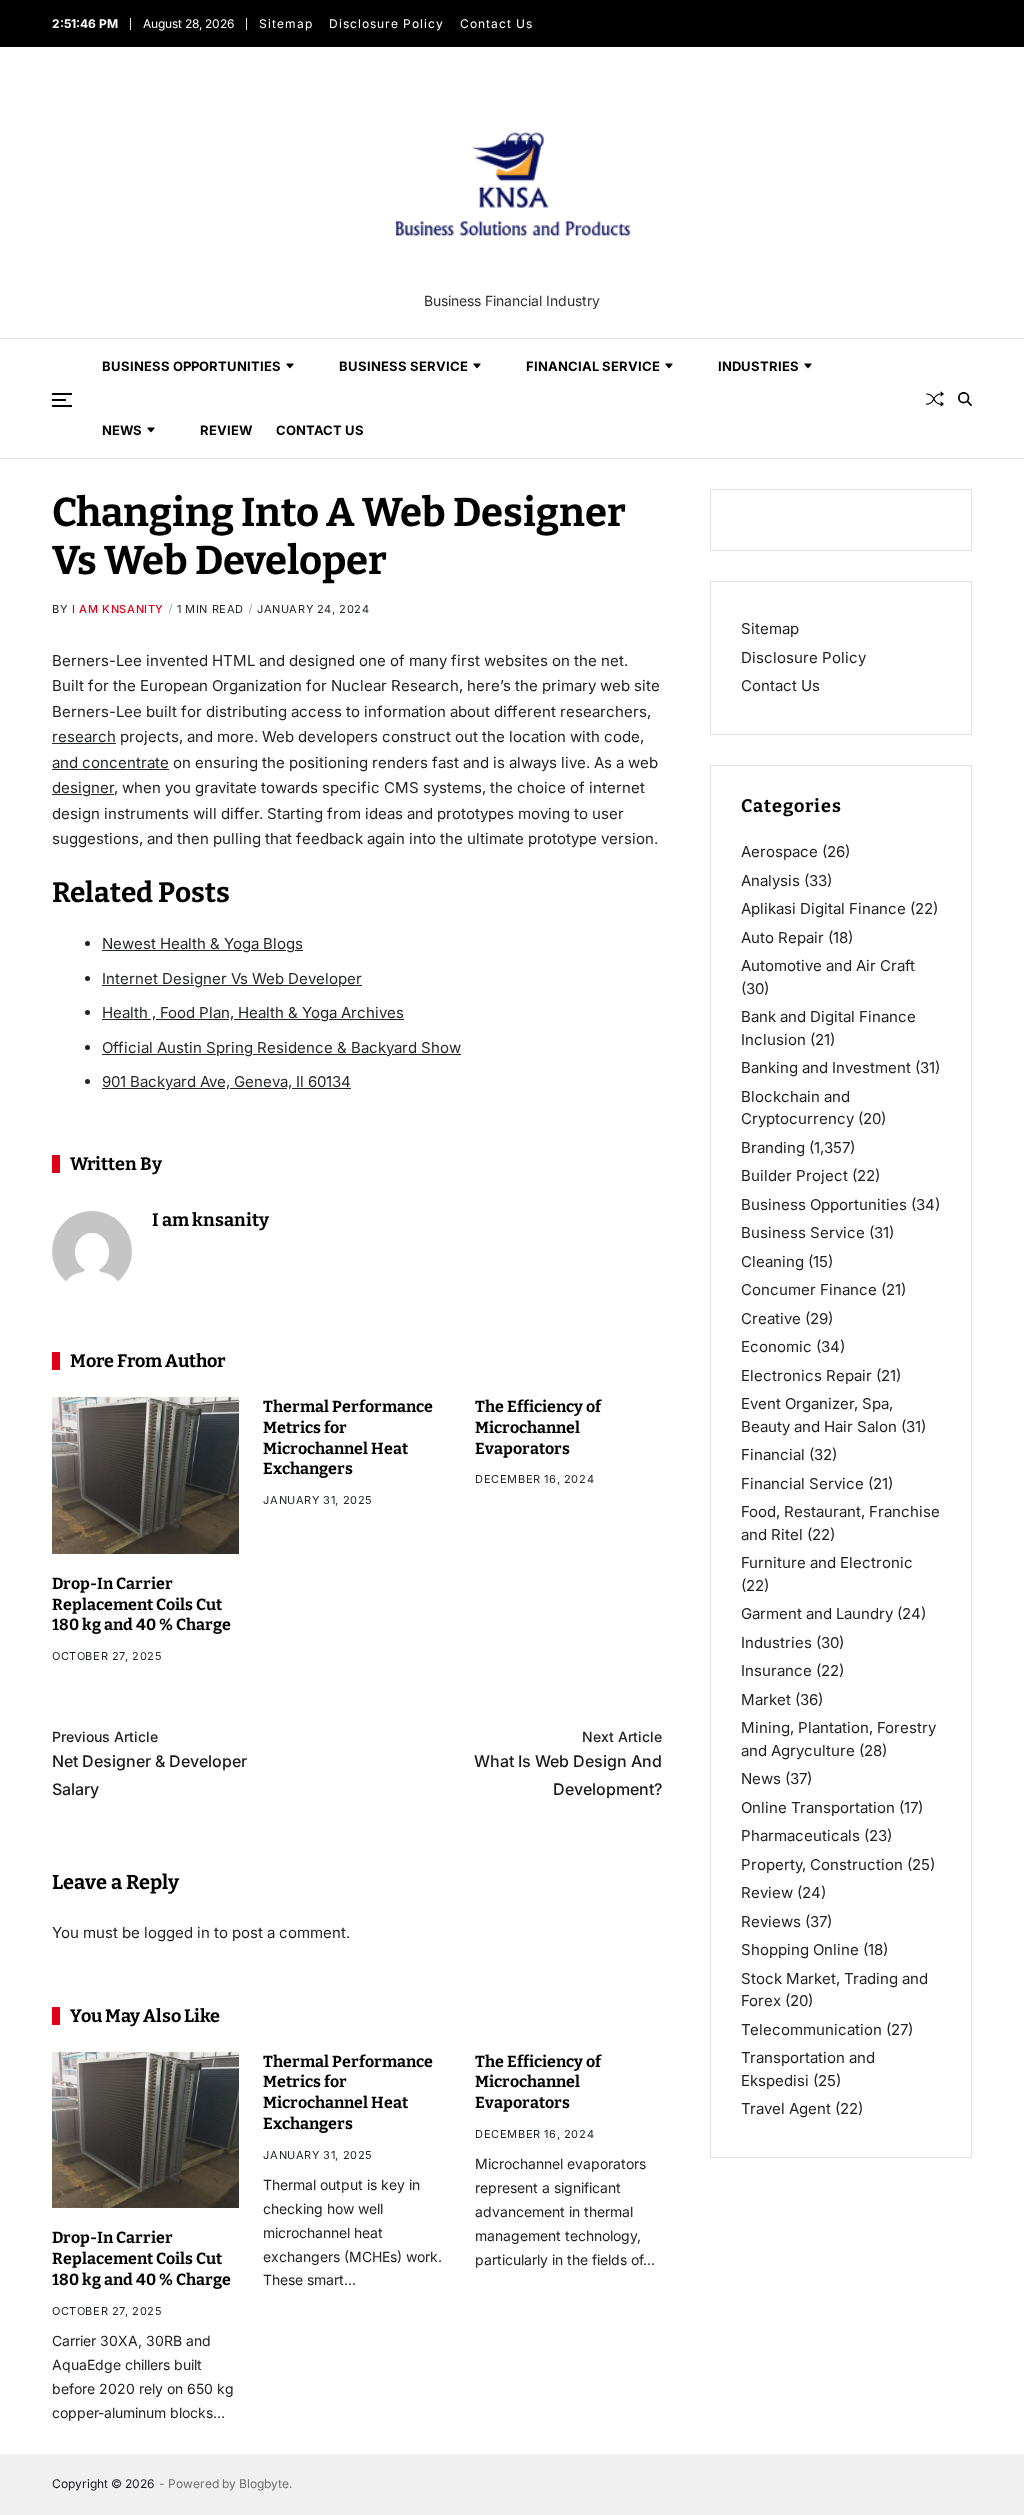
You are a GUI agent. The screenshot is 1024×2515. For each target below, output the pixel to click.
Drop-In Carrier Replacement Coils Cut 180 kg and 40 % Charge (141, 1604)
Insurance (776, 1670)
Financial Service (593, 366)
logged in (177, 1932)
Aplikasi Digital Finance (823, 908)
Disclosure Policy (385, 23)
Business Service (403, 366)
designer (83, 787)
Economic (776, 1346)
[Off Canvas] (62, 400)
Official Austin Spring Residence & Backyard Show (281, 1047)
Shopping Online (800, 1949)
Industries (758, 366)
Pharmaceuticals (800, 1835)
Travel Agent (786, 2108)
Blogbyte (264, 2483)
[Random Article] (935, 399)
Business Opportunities (191, 366)
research (84, 736)
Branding (773, 1147)
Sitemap (285, 23)
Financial (773, 1454)
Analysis (770, 880)
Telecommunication (811, 2029)
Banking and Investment (826, 1067)
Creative (771, 1318)
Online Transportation (818, 1807)
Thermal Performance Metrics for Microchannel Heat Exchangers (348, 2092)
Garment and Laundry (817, 1613)
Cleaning (772, 1261)
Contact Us (495, 23)
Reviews (771, 1921)
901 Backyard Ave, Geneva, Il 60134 (226, 1081)
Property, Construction (822, 1864)
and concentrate (110, 762)
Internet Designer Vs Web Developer (232, 978)
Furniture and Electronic (827, 1562)
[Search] (965, 399)
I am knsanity (118, 609)
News (122, 430)
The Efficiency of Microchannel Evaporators (538, 1427)
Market (766, 1699)
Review (226, 430)
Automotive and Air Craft (828, 965)
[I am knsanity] (92, 1251)
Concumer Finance (809, 1289)
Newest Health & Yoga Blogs (202, 943)
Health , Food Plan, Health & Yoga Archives (253, 1012)
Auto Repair (782, 937)
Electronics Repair (806, 1375)
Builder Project (794, 1175)
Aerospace (779, 851)
